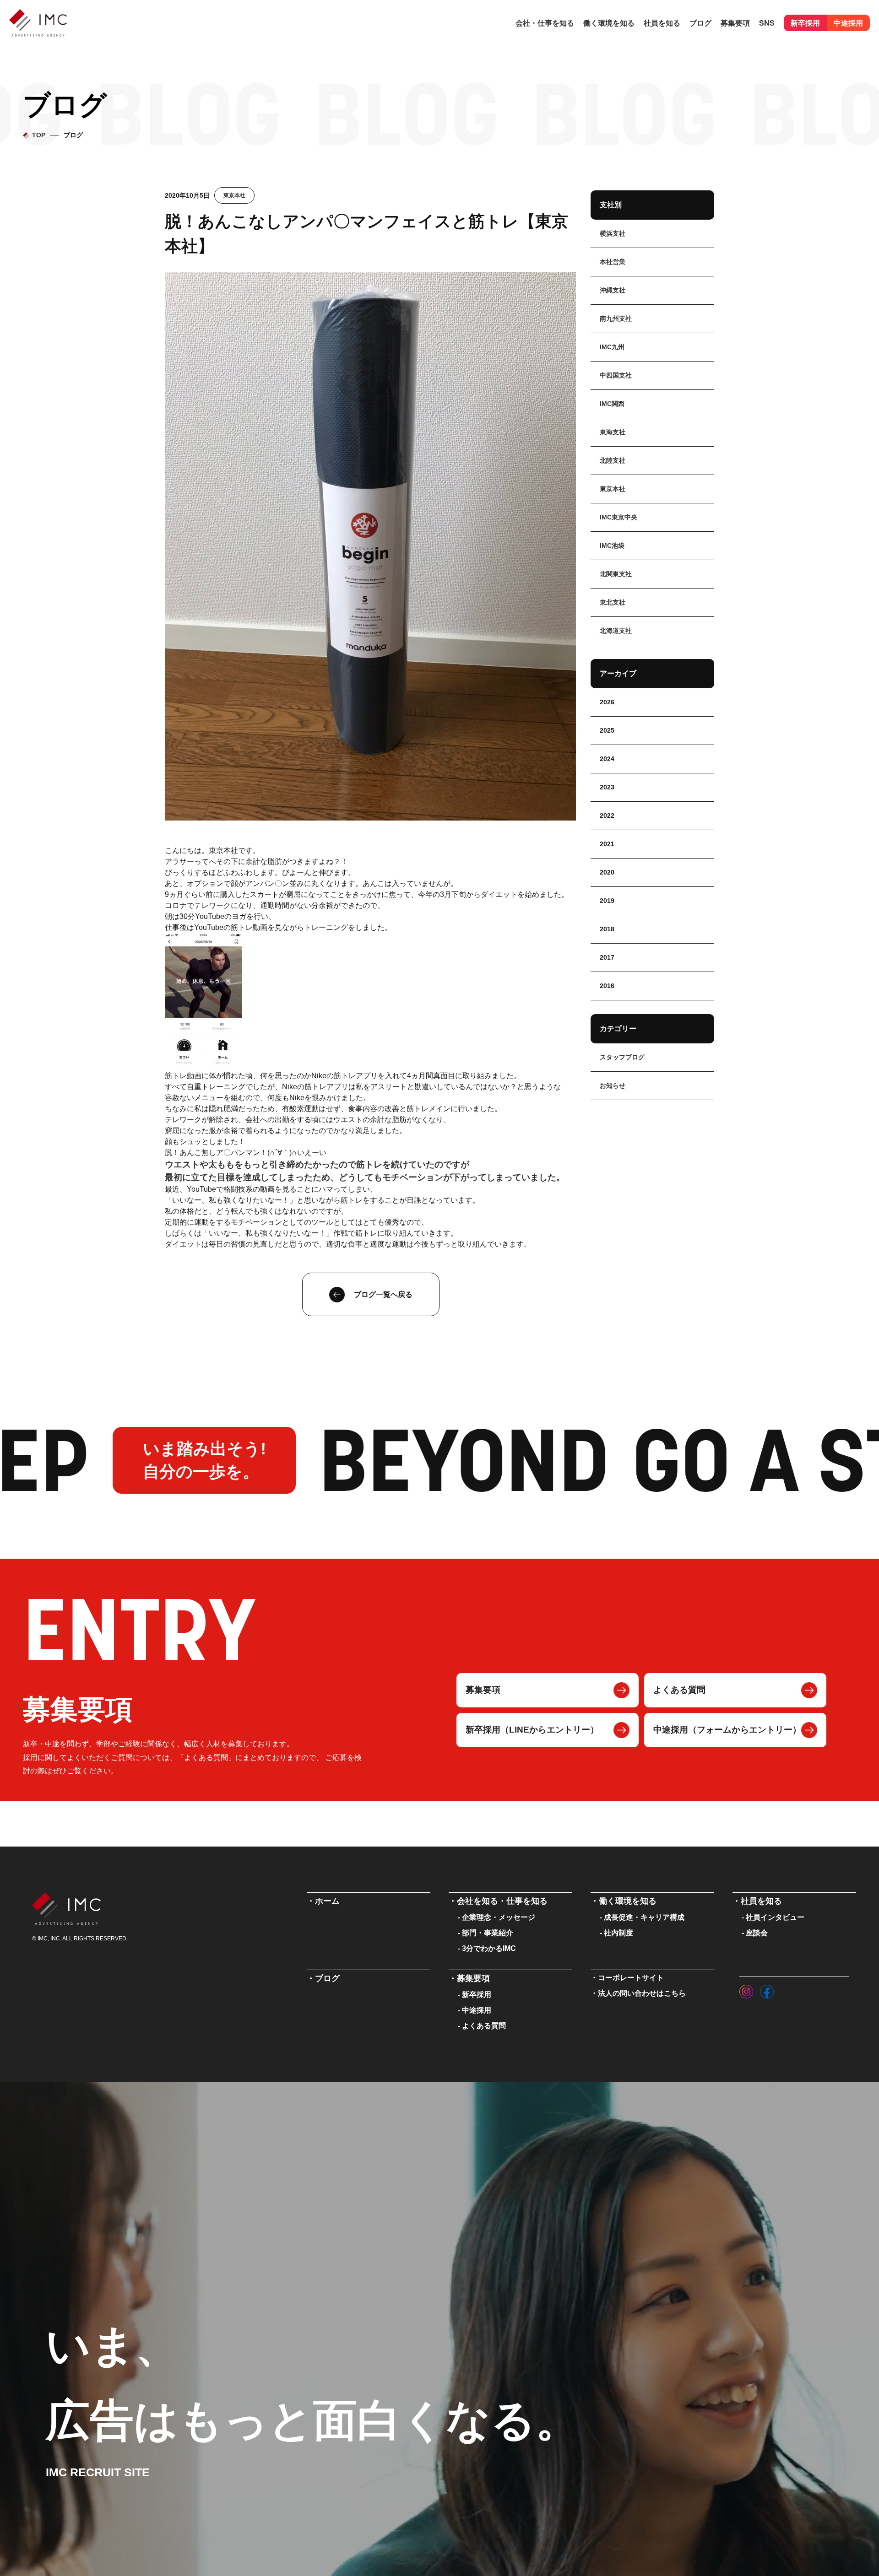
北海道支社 (616, 631)
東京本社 (234, 195)
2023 (607, 787)
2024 (607, 759)
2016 (607, 986)
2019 (607, 901)
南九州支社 (616, 319)
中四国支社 (616, 375)
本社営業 (613, 262)
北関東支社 (616, 574)
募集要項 (483, 1690)
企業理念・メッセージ (499, 1917)
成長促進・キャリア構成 (644, 1917)
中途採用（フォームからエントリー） (727, 1730)
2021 (607, 844)
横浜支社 (613, 233)
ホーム (327, 1901)
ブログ (700, 23)
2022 (607, 815)
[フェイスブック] (767, 1989)
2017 (607, 957)
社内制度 (619, 1933)
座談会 (757, 1933)
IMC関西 (612, 404)
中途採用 (848, 23)
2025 (607, 730)
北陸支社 (613, 460)
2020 (607, 872)
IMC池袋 (612, 545)
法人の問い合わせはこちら (642, 1993)
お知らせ (613, 1085)
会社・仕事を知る (545, 23)
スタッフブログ (622, 1057)
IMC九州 (612, 347)
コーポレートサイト (631, 1978)
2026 (607, 702)
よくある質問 (679, 1690)
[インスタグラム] (746, 1989)
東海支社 (613, 432)
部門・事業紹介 (488, 1933)
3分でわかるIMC (489, 1948)
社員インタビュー (775, 1917)
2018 (607, 929)
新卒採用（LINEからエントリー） (532, 1730)
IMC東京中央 (619, 517)
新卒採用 (805, 23)
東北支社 (613, 602)
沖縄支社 (613, 290)
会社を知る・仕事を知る (502, 1901)
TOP (39, 135)
